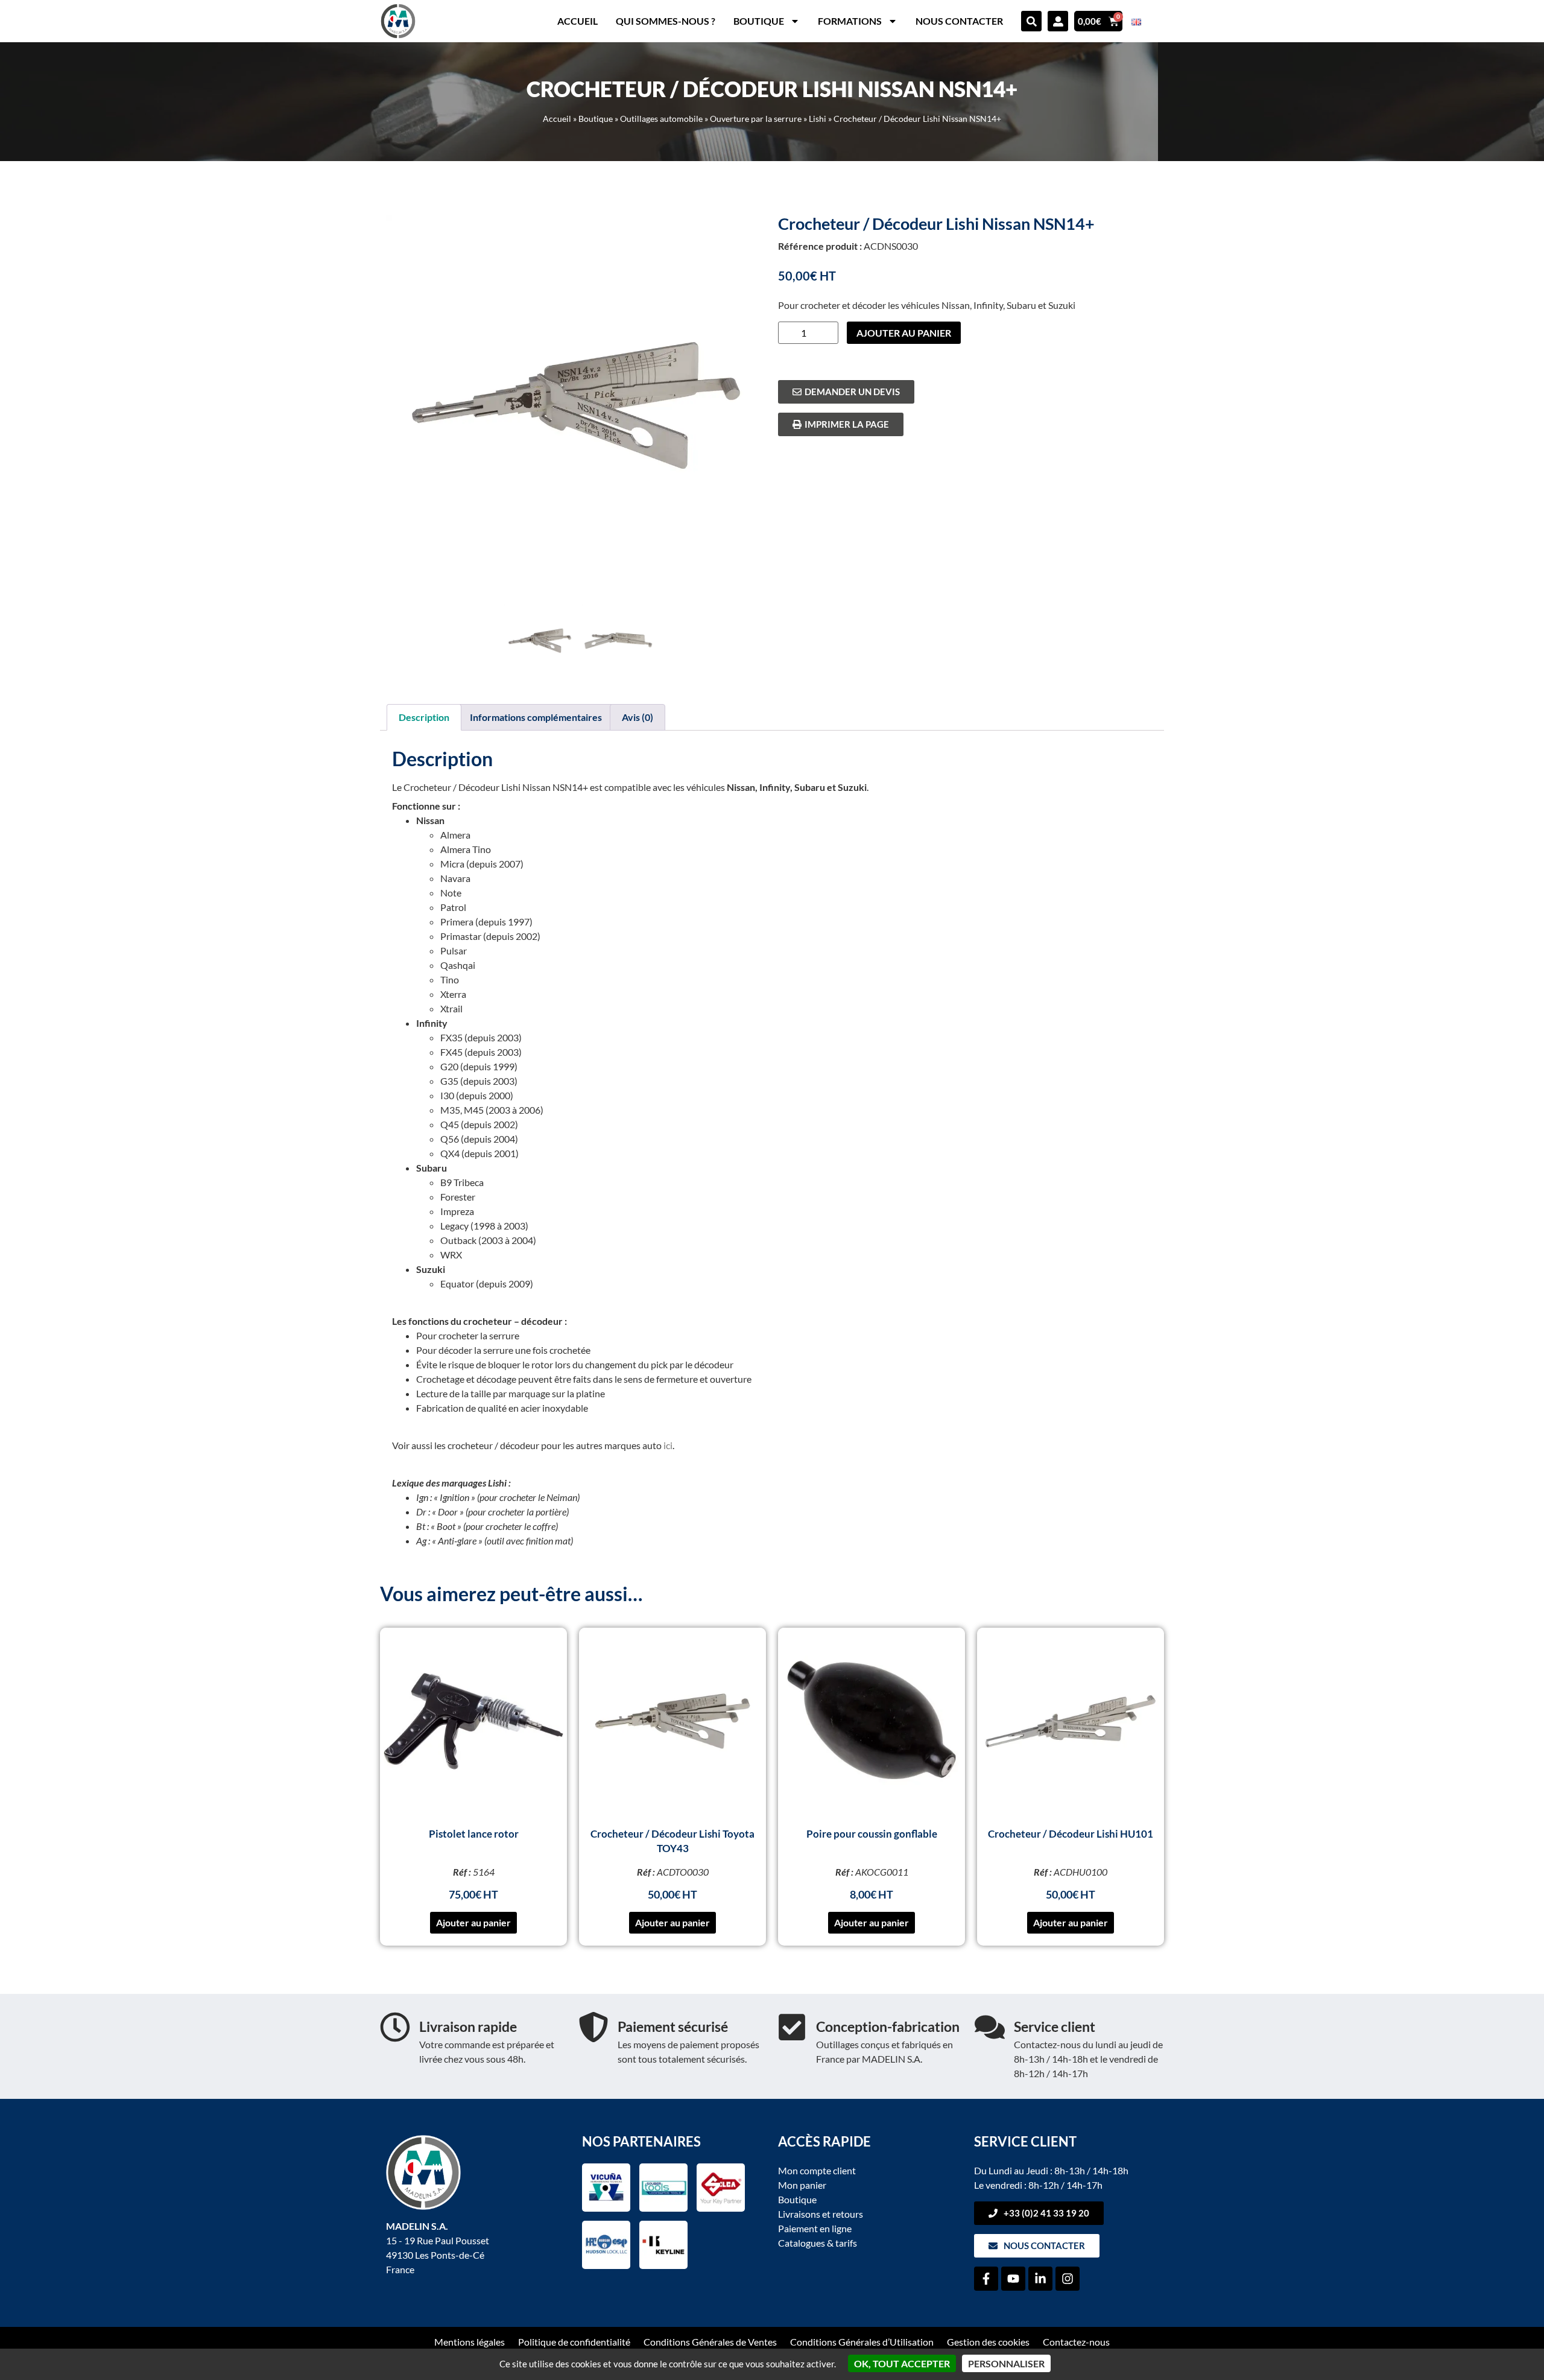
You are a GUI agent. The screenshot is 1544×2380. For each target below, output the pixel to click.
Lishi (818, 119)
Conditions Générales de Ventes (710, 2342)
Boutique (759, 21)
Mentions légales (470, 2342)
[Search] (1031, 21)
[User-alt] (1058, 21)
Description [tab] (424, 717)
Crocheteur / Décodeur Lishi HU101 (1071, 1834)
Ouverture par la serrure (756, 119)
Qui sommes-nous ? (666, 21)
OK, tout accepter (902, 2363)
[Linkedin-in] (1040, 2279)
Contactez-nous (1076, 2342)
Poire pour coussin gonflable (872, 1834)
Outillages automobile (661, 119)
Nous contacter (959, 21)
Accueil (577, 21)
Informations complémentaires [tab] (536, 717)
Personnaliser (1006, 2363)
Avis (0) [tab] (638, 717)
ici (668, 1445)
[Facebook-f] (986, 2279)
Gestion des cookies (988, 2342)
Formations (850, 21)
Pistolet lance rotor (474, 1834)
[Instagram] (1068, 2279)
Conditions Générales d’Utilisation (862, 2342)
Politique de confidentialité (574, 2342)
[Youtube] (1013, 2279)
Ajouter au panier (904, 333)
